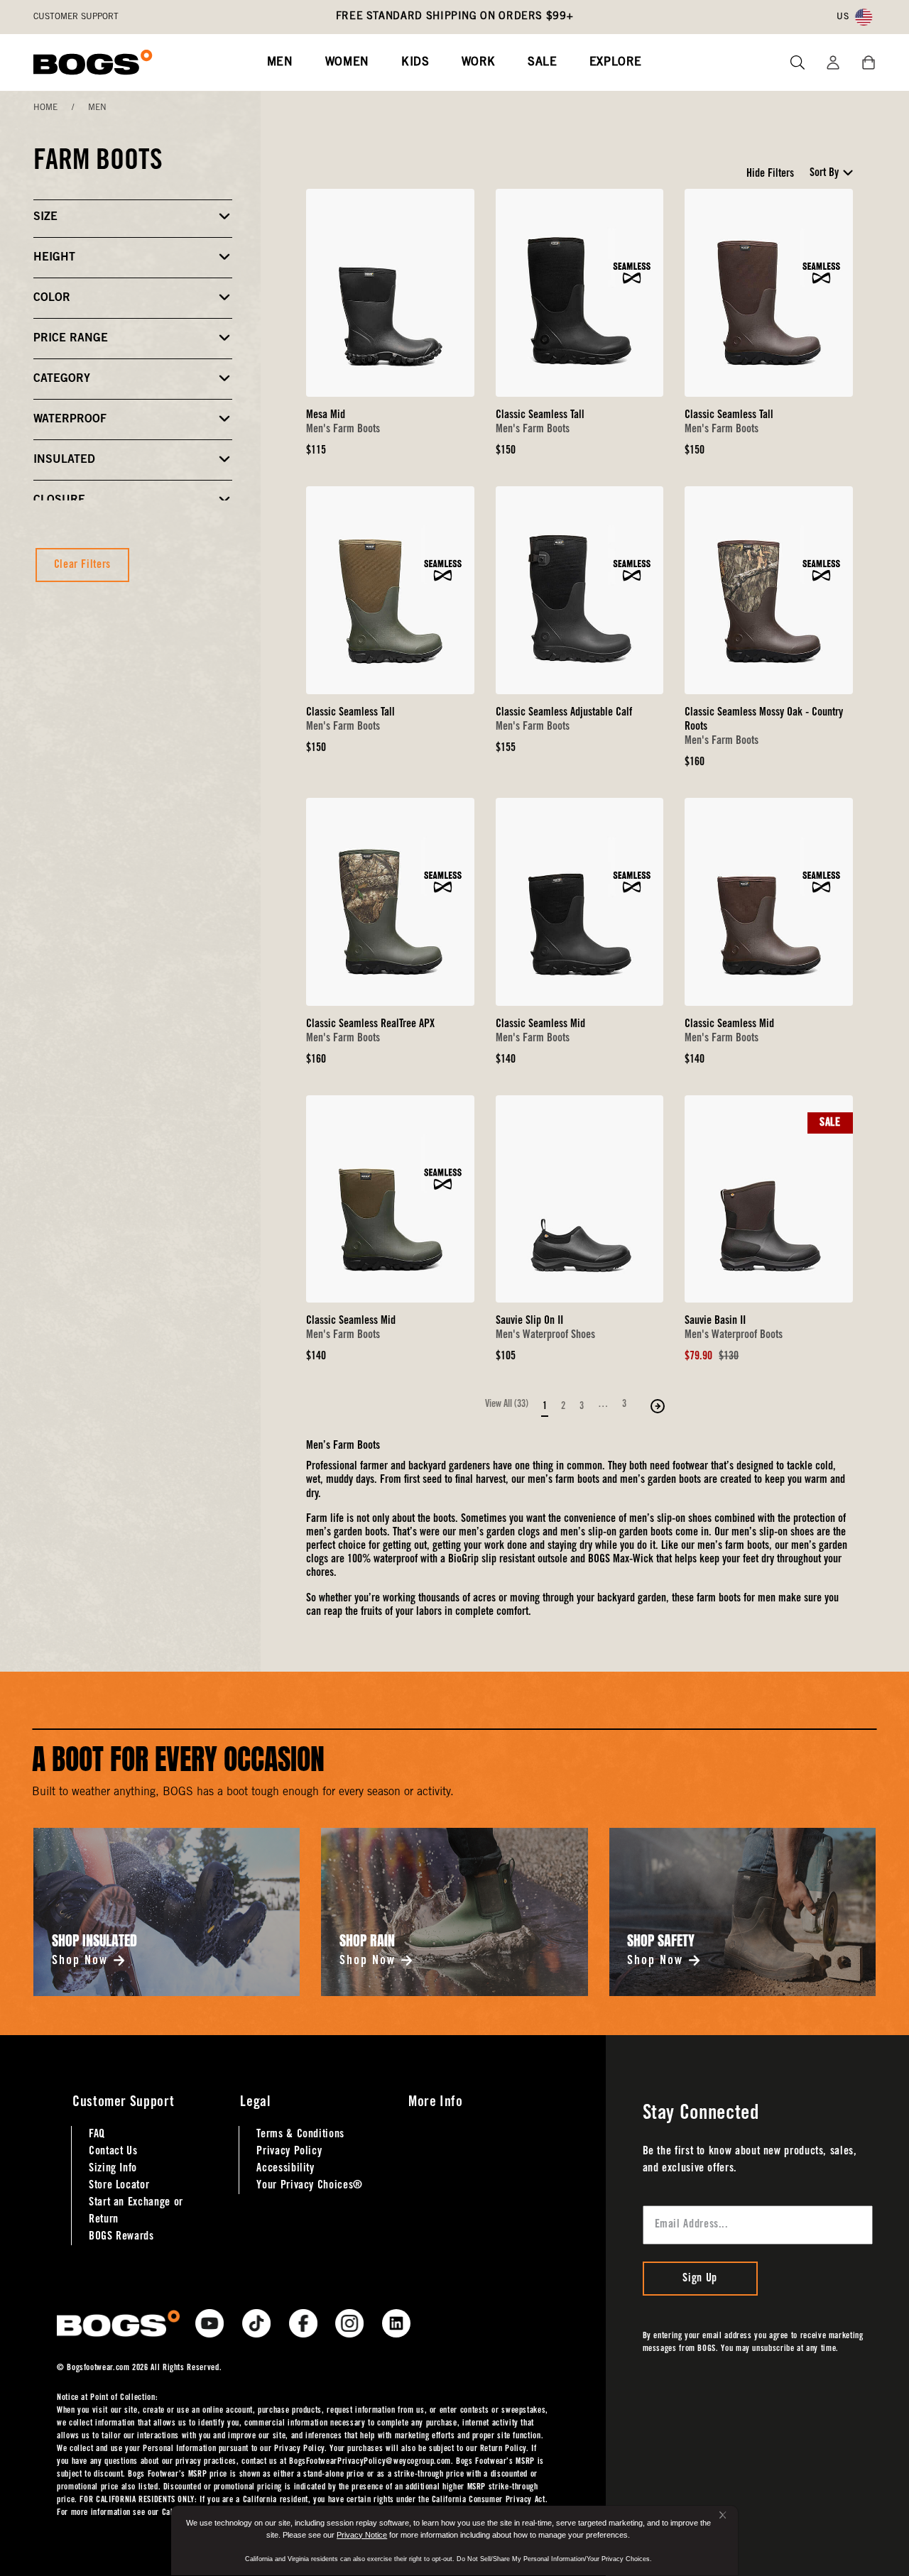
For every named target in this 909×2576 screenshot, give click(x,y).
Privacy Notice (362, 2535)
